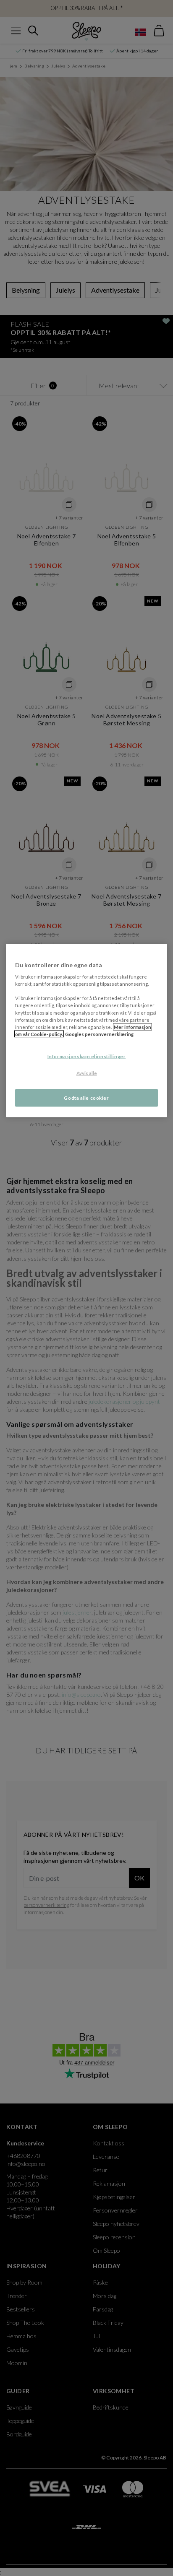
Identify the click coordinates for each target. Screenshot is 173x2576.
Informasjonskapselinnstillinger (87, 1056)
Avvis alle (87, 1073)
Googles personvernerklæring (99, 1034)
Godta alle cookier (86, 1097)
